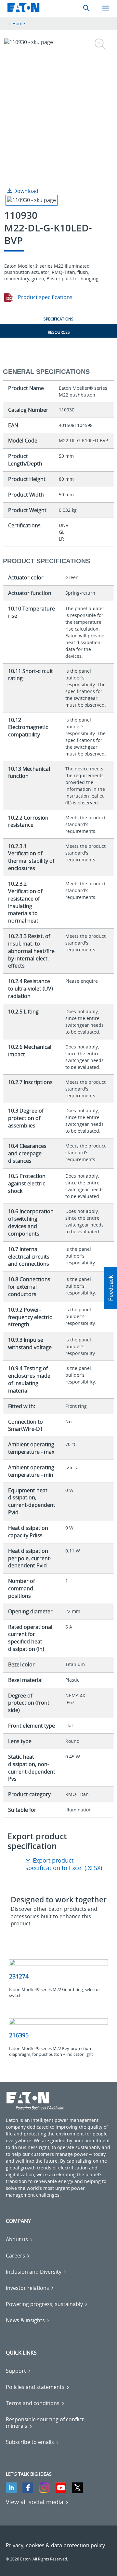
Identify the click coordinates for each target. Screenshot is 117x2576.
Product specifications (45, 297)
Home (19, 23)
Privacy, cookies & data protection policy (55, 2545)
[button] (110, 1288)
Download (25, 191)
